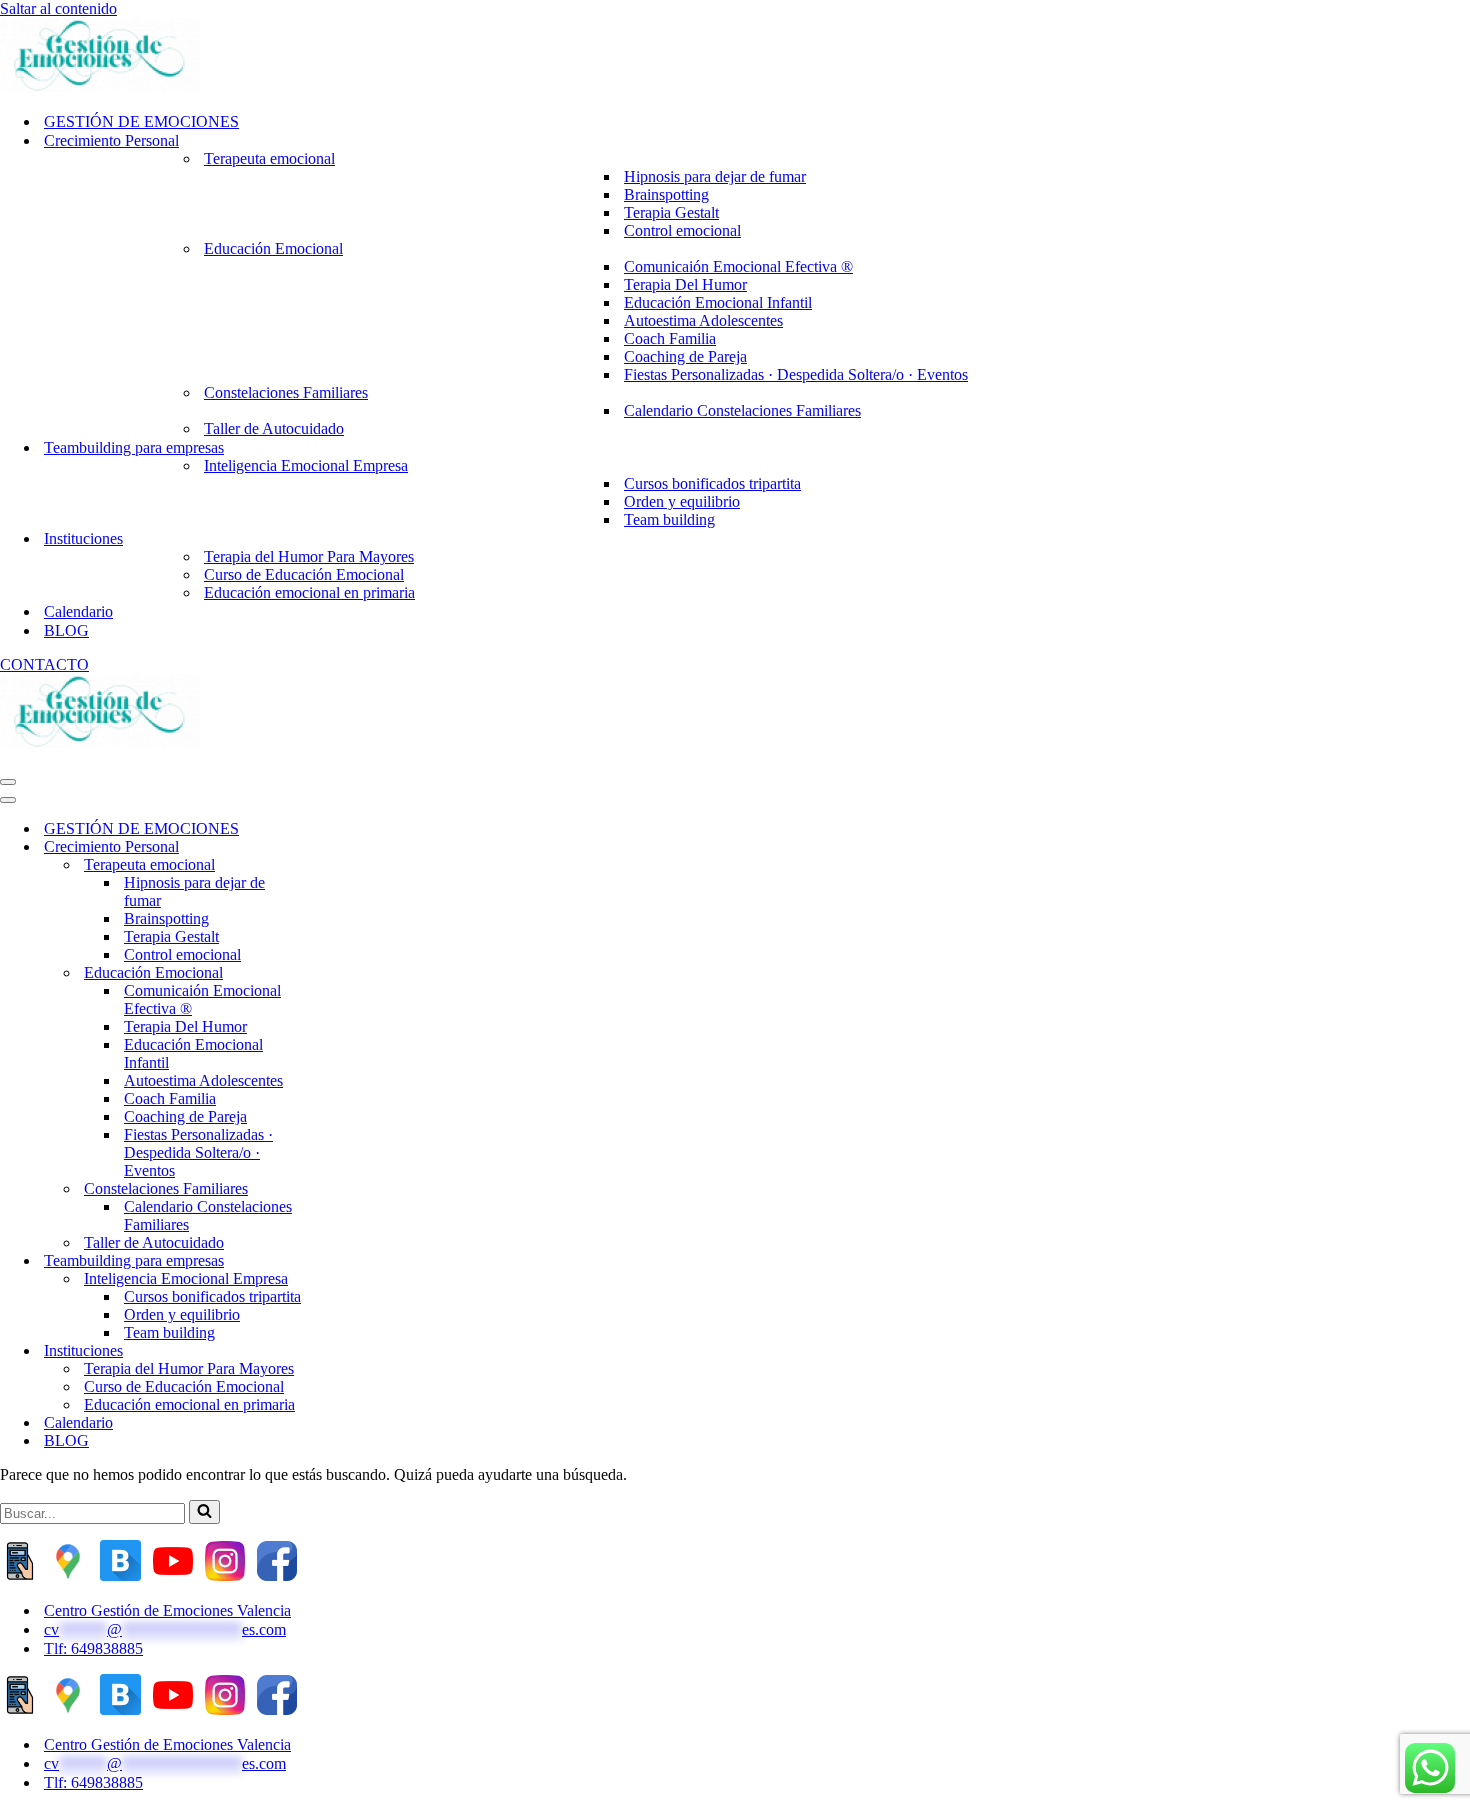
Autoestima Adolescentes (703, 320)
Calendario (78, 611)
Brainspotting (666, 194)
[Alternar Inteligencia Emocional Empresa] (350, 1279)
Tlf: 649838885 (93, 1648)
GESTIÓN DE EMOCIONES (141, 121)
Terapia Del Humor (685, 284)
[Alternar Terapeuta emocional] (350, 865)
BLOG (66, 630)
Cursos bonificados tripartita (712, 483)
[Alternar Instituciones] (350, 1351)
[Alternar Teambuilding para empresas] (350, 1261)
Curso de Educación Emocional (304, 574)
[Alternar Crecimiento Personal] (350, 847)
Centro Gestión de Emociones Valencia (167, 1610)
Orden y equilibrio (682, 501)
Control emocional (682, 230)
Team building (669, 519)
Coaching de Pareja (685, 356)
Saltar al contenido (58, 8)
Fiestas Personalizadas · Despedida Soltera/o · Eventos (796, 374)
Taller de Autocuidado (274, 428)
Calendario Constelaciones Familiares (742, 410)
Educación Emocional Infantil (718, 302)
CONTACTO (44, 664)
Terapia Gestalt (671, 212)
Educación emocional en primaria (309, 592)
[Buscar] (204, 1512)
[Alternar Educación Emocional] (350, 973)
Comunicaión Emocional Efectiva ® (738, 266)
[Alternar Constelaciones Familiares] (350, 1189)
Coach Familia (670, 338)
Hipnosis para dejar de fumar (715, 176)
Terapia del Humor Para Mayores (309, 556)
